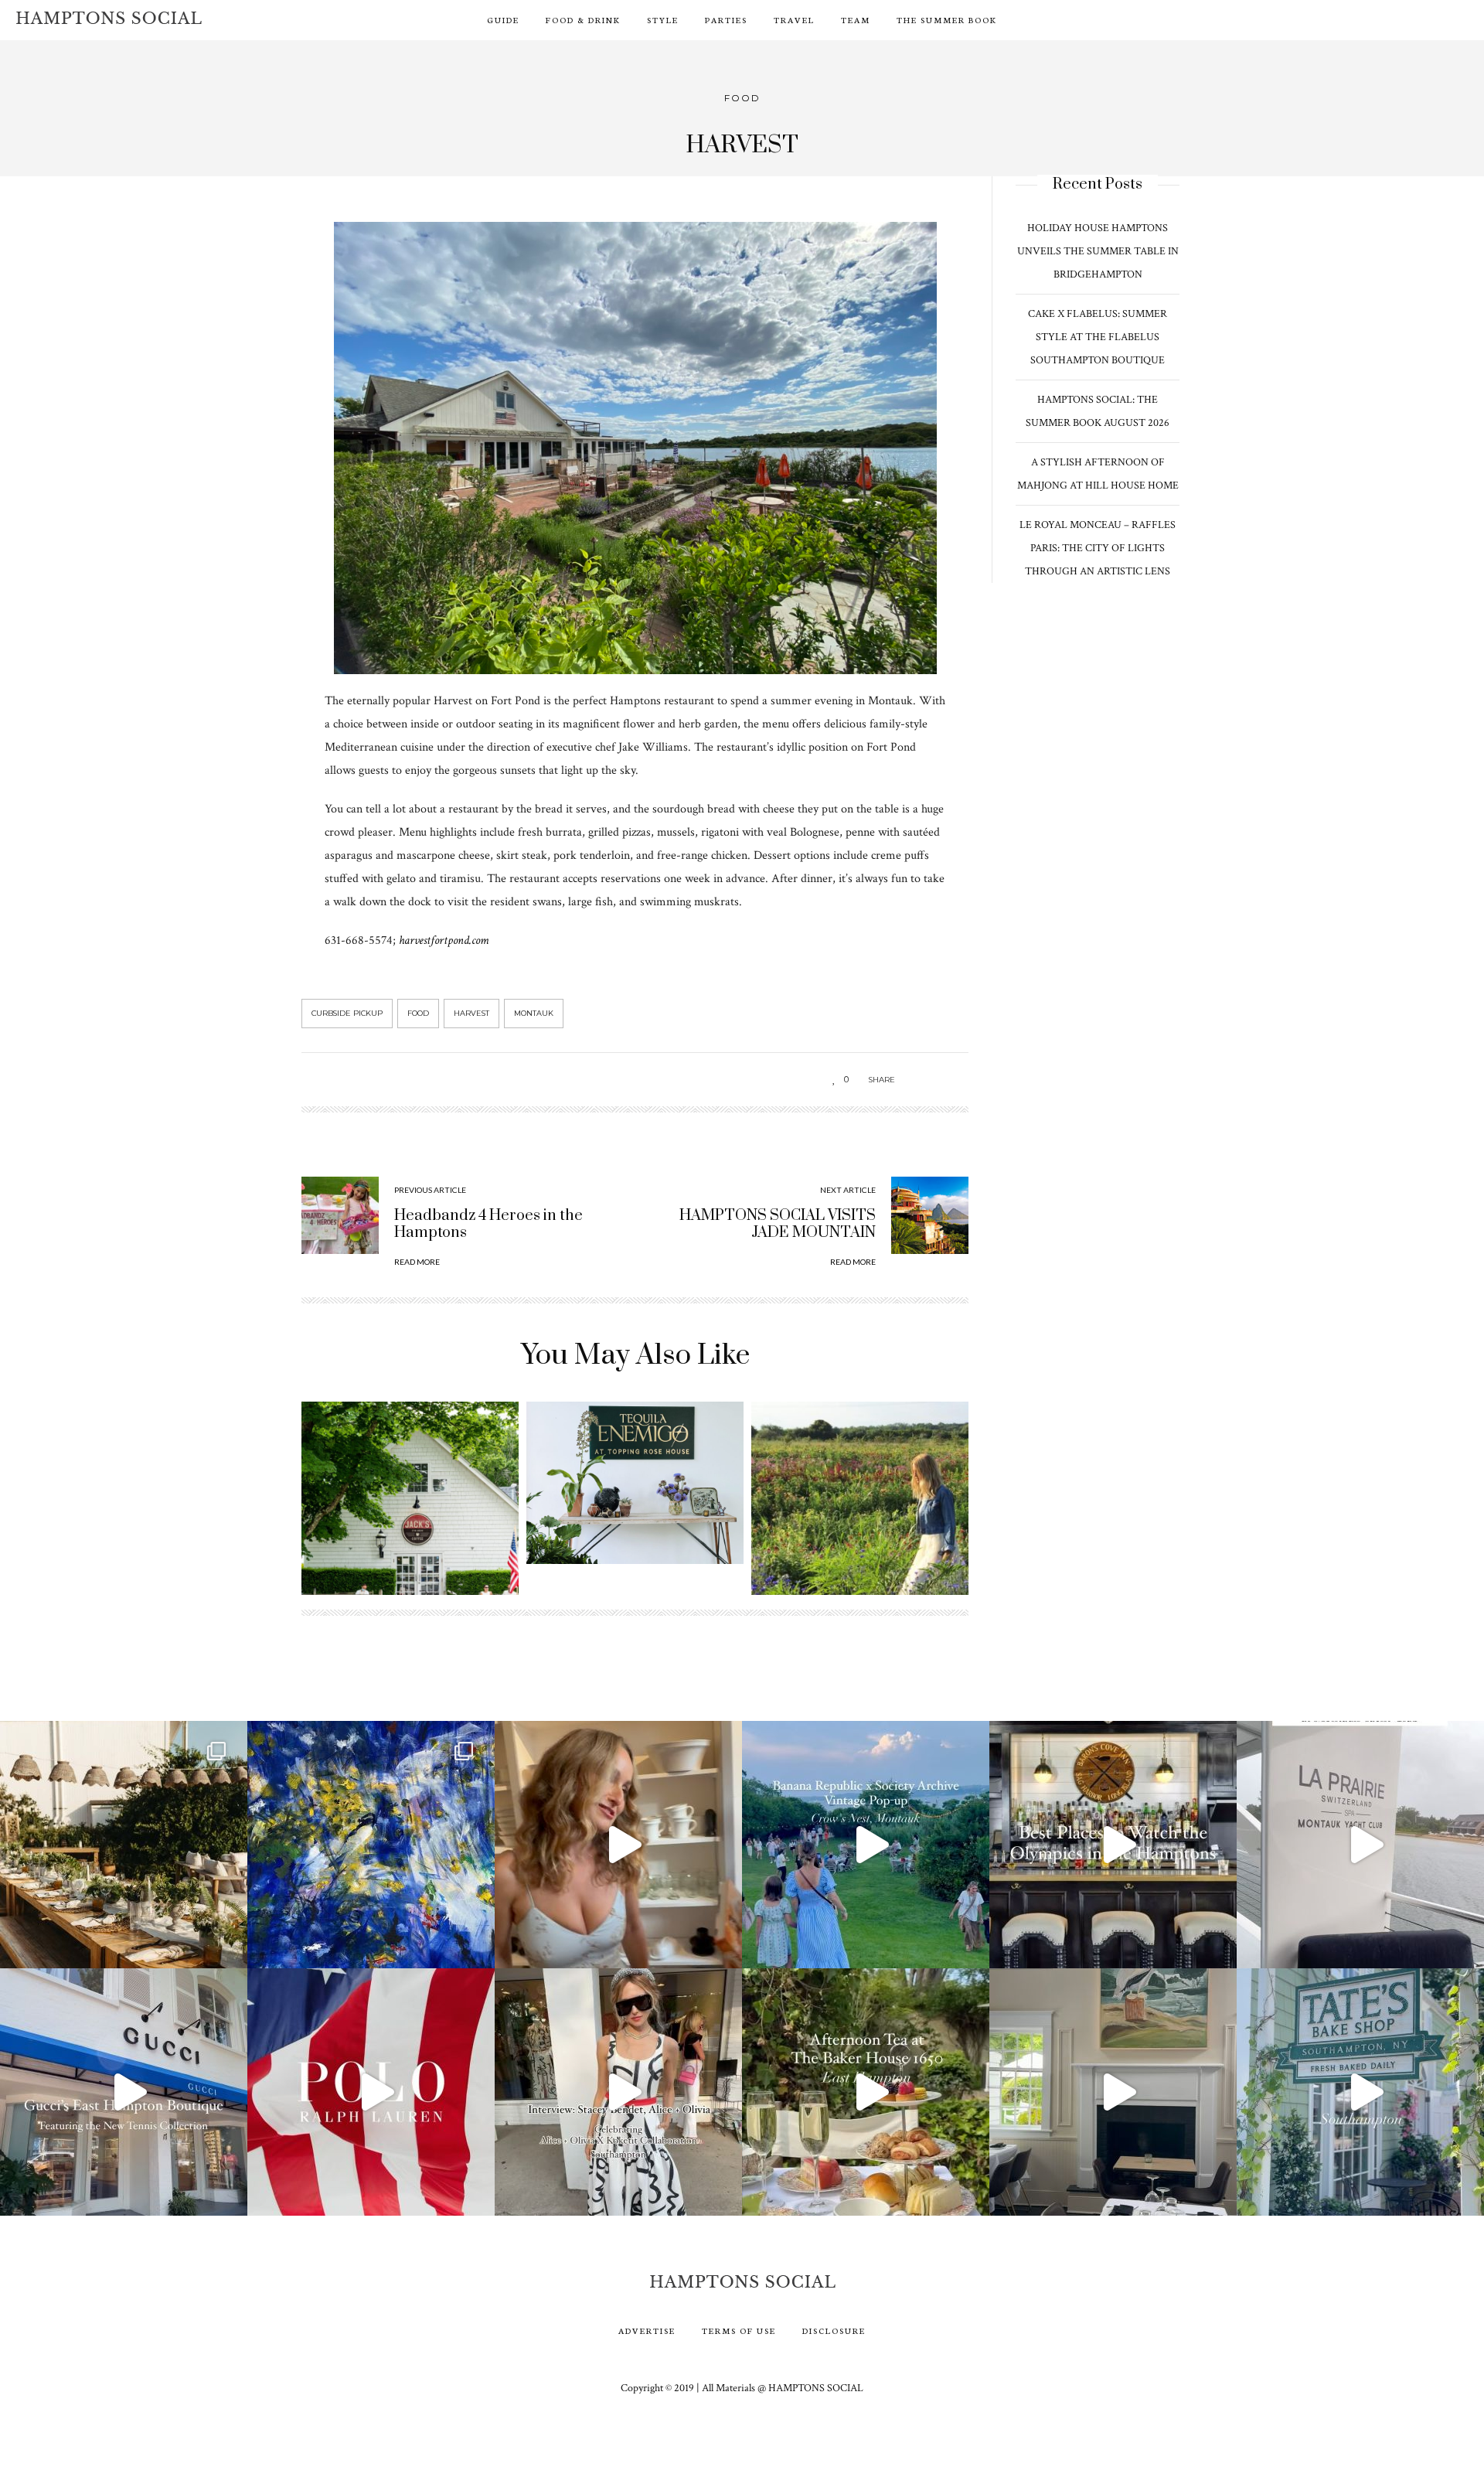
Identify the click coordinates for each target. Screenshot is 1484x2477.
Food (742, 98)
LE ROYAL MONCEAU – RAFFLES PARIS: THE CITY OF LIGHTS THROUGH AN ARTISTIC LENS (1098, 548)
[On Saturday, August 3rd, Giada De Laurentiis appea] (618, 1845)
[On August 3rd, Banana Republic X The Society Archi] (866, 1845)
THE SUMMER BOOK (947, 20)
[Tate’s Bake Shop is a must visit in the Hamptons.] (1360, 2092)
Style (663, 20)
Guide (503, 20)
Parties (726, 20)
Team (856, 20)
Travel (794, 20)
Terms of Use (739, 2330)
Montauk (534, 1013)
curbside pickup (347, 1013)
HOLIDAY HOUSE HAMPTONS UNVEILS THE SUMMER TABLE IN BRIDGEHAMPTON (1098, 251)
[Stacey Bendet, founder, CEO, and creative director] (618, 2092)
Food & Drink (583, 20)
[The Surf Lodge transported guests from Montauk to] (124, 1845)
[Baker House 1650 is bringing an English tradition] (866, 2092)
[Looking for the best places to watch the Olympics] (1113, 1845)
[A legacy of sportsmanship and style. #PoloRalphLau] (371, 2092)
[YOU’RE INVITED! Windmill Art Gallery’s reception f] (371, 1845)
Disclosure (834, 2330)
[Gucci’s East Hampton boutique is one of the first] (124, 2092)
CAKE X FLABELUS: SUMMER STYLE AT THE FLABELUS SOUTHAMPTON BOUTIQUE (1098, 337)
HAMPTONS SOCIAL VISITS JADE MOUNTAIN (778, 1224)
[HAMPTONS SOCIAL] (109, 18)
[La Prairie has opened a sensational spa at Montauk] (1360, 1845)
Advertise (647, 2330)
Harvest (471, 1013)
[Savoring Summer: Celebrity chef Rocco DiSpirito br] (1113, 2092)
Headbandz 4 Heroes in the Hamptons (488, 1224)
